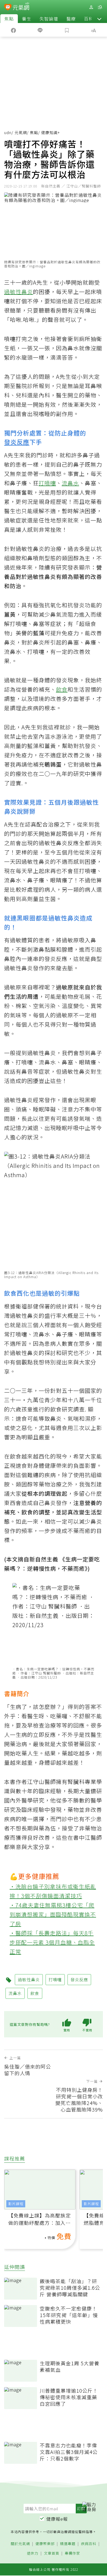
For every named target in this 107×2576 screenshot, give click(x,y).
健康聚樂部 (45, 2544)
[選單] (100, 7)
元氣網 (21, 132)
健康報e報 (57, 2519)
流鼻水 (70, 483)
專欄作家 (72, 2553)
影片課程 (16, 2204)
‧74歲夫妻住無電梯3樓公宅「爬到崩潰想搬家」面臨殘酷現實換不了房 (53, 1914)
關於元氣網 (20, 2544)
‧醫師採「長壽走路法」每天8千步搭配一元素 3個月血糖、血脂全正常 (52, 1942)
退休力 (33, 2553)
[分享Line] (40, 30)
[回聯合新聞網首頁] (8, 8)
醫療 (71, 19)
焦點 (9, 19)
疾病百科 (89, 2544)
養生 (27, 19)
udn (8, 132)
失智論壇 (49, 19)
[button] (99, 19)
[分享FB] (13, 30)
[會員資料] (91, 7)
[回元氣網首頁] (21, 7)
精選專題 (68, 2544)
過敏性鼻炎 (19, 292)
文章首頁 (52, 2553)
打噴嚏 (47, 483)
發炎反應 (17, 442)
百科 (89, 19)
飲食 (62, 689)
